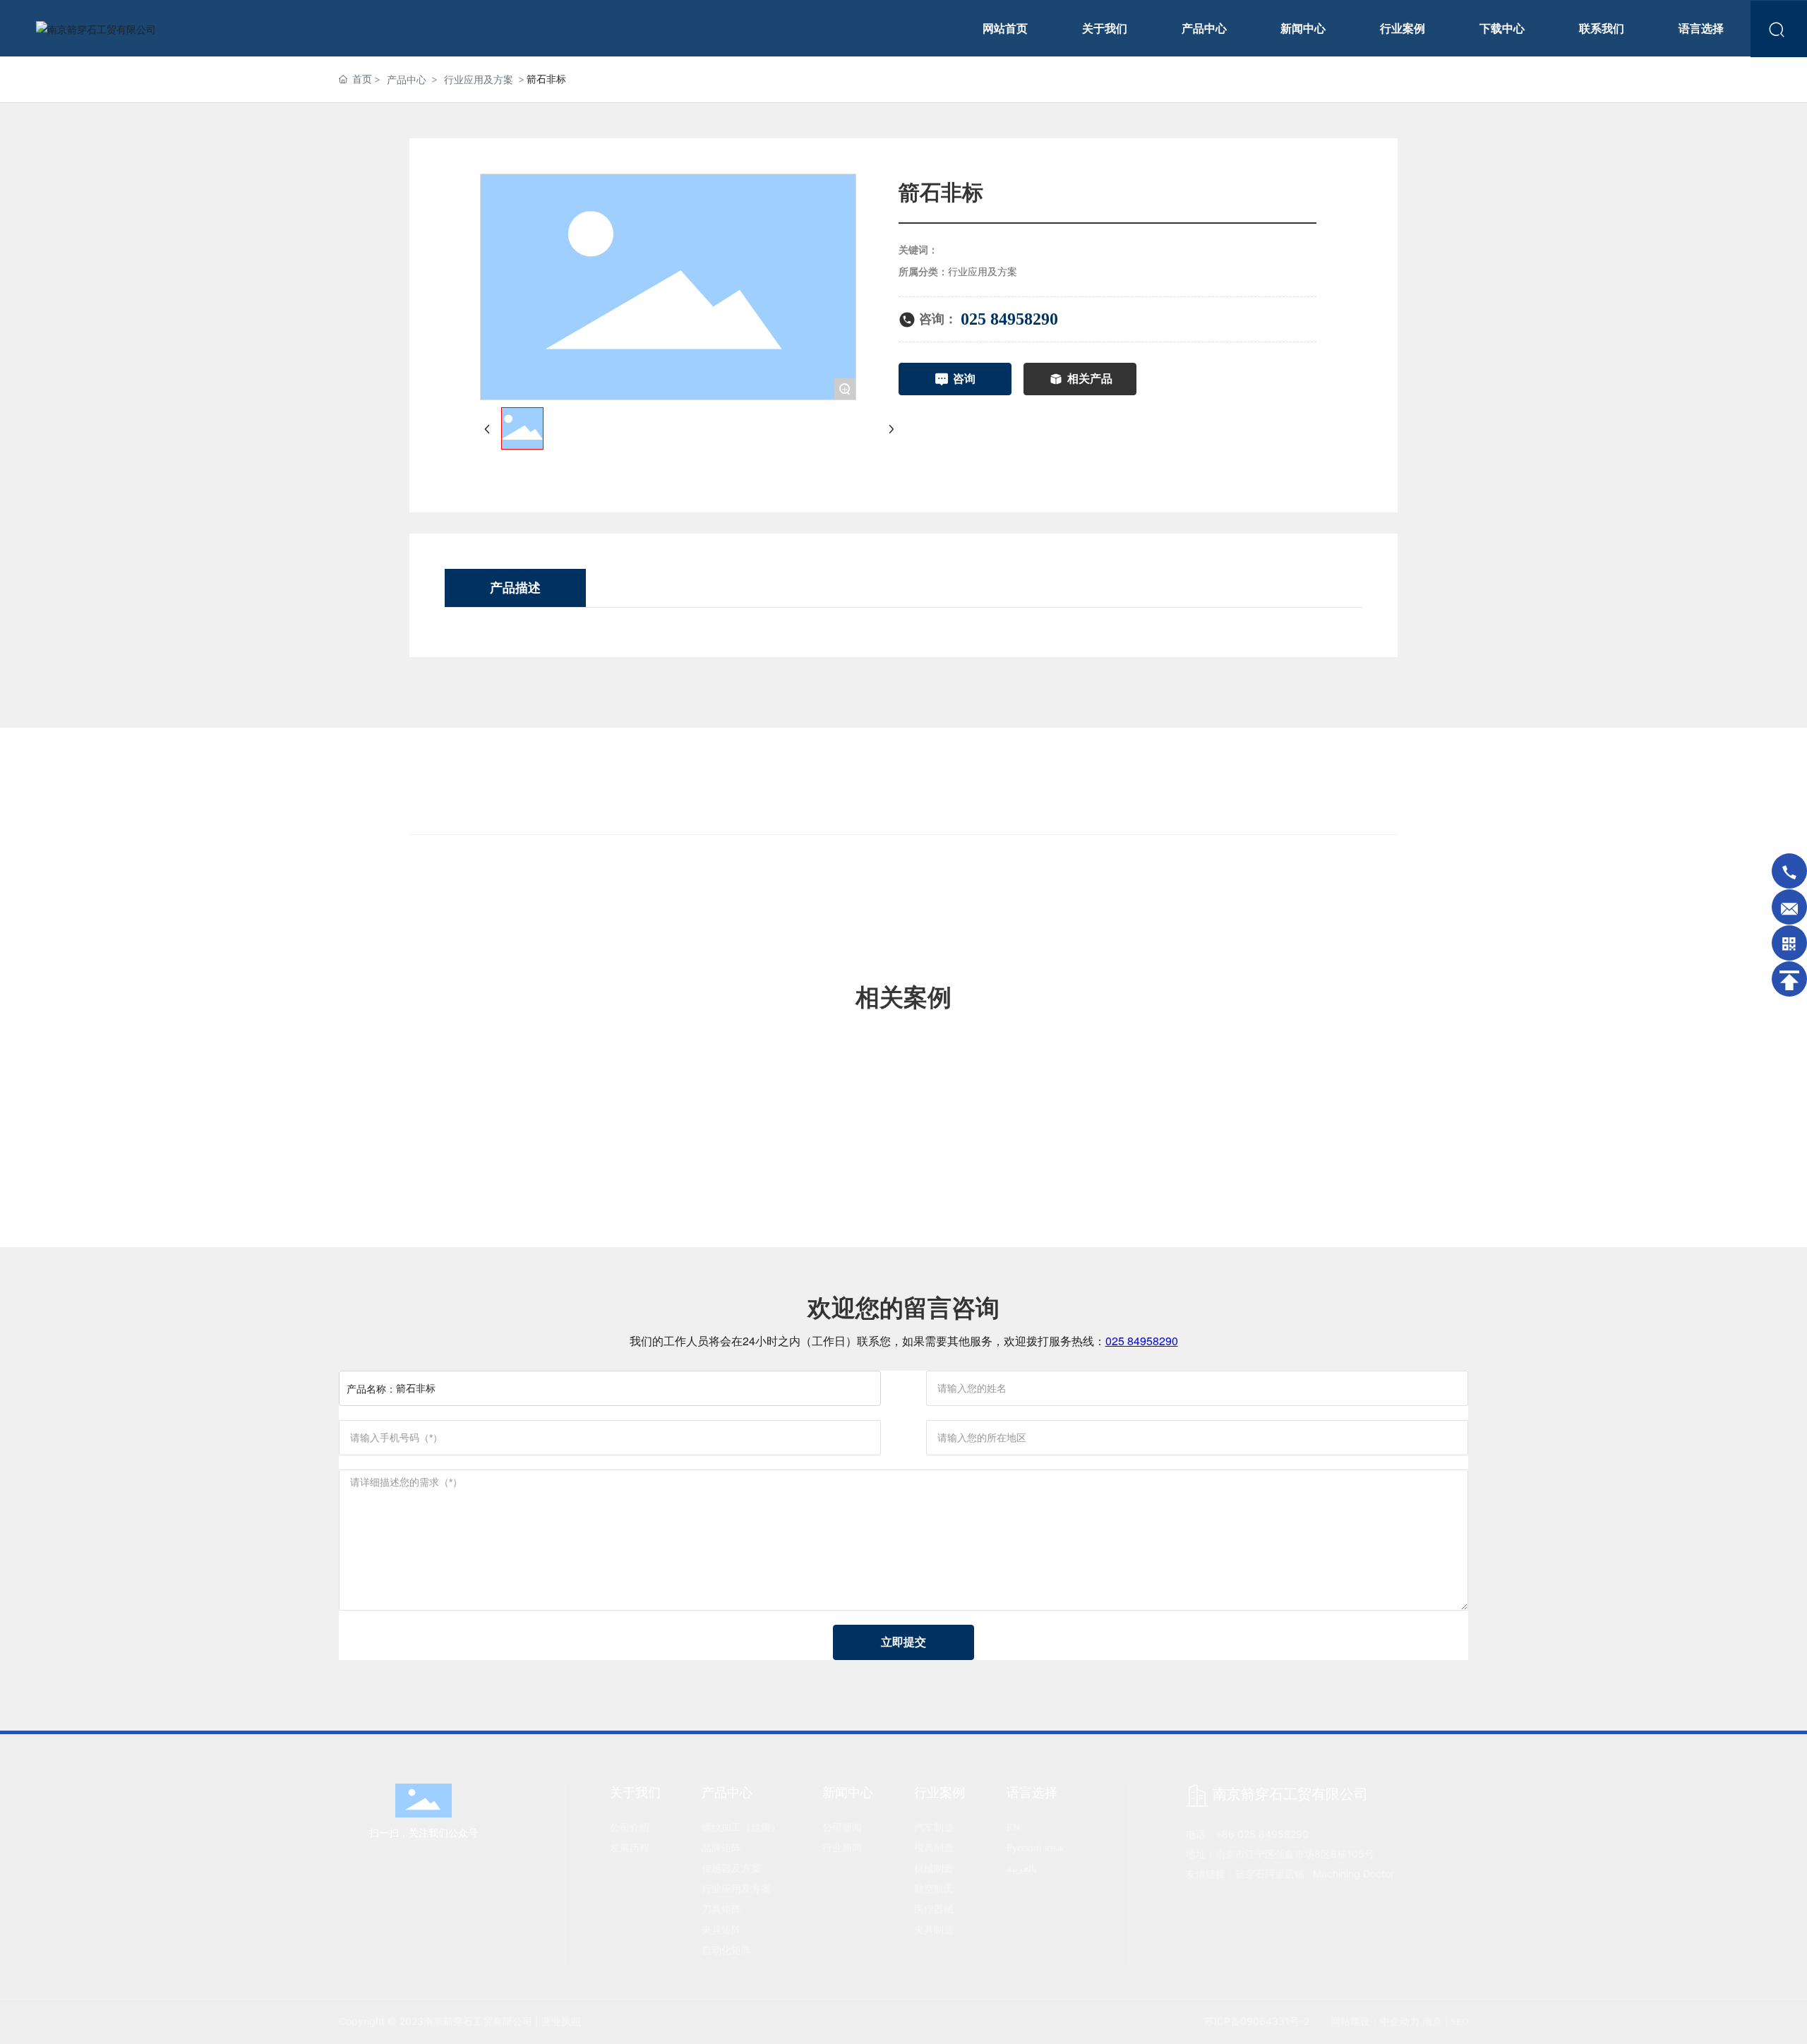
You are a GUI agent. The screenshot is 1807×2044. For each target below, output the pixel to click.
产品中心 (407, 79)
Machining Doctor (1353, 1874)
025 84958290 (1009, 319)
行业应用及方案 (479, 79)
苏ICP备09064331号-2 (1257, 2021)
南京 (1432, 2021)
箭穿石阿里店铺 (1270, 1874)
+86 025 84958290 (1262, 1834)
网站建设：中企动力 (1375, 2021)
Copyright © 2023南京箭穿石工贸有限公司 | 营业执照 (460, 2021)
